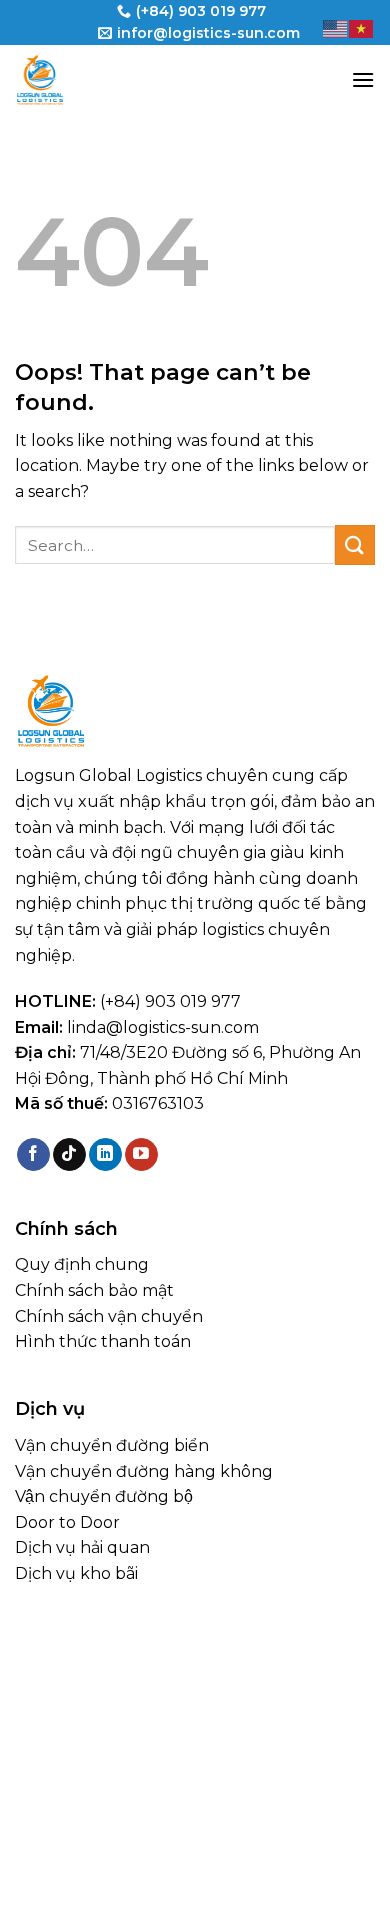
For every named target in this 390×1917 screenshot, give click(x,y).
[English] (336, 27)
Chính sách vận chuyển (109, 1316)
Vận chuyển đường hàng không (144, 1471)
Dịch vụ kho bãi (76, 1573)
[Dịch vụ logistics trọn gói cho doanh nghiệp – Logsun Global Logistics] (115, 80)
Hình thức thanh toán (103, 1341)
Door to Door (67, 1522)
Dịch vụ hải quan (82, 1547)
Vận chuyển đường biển (112, 1445)
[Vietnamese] (362, 27)
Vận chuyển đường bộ (104, 1496)
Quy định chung (82, 1264)
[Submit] (355, 544)
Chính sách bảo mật (94, 1290)
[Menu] (363, 79)
